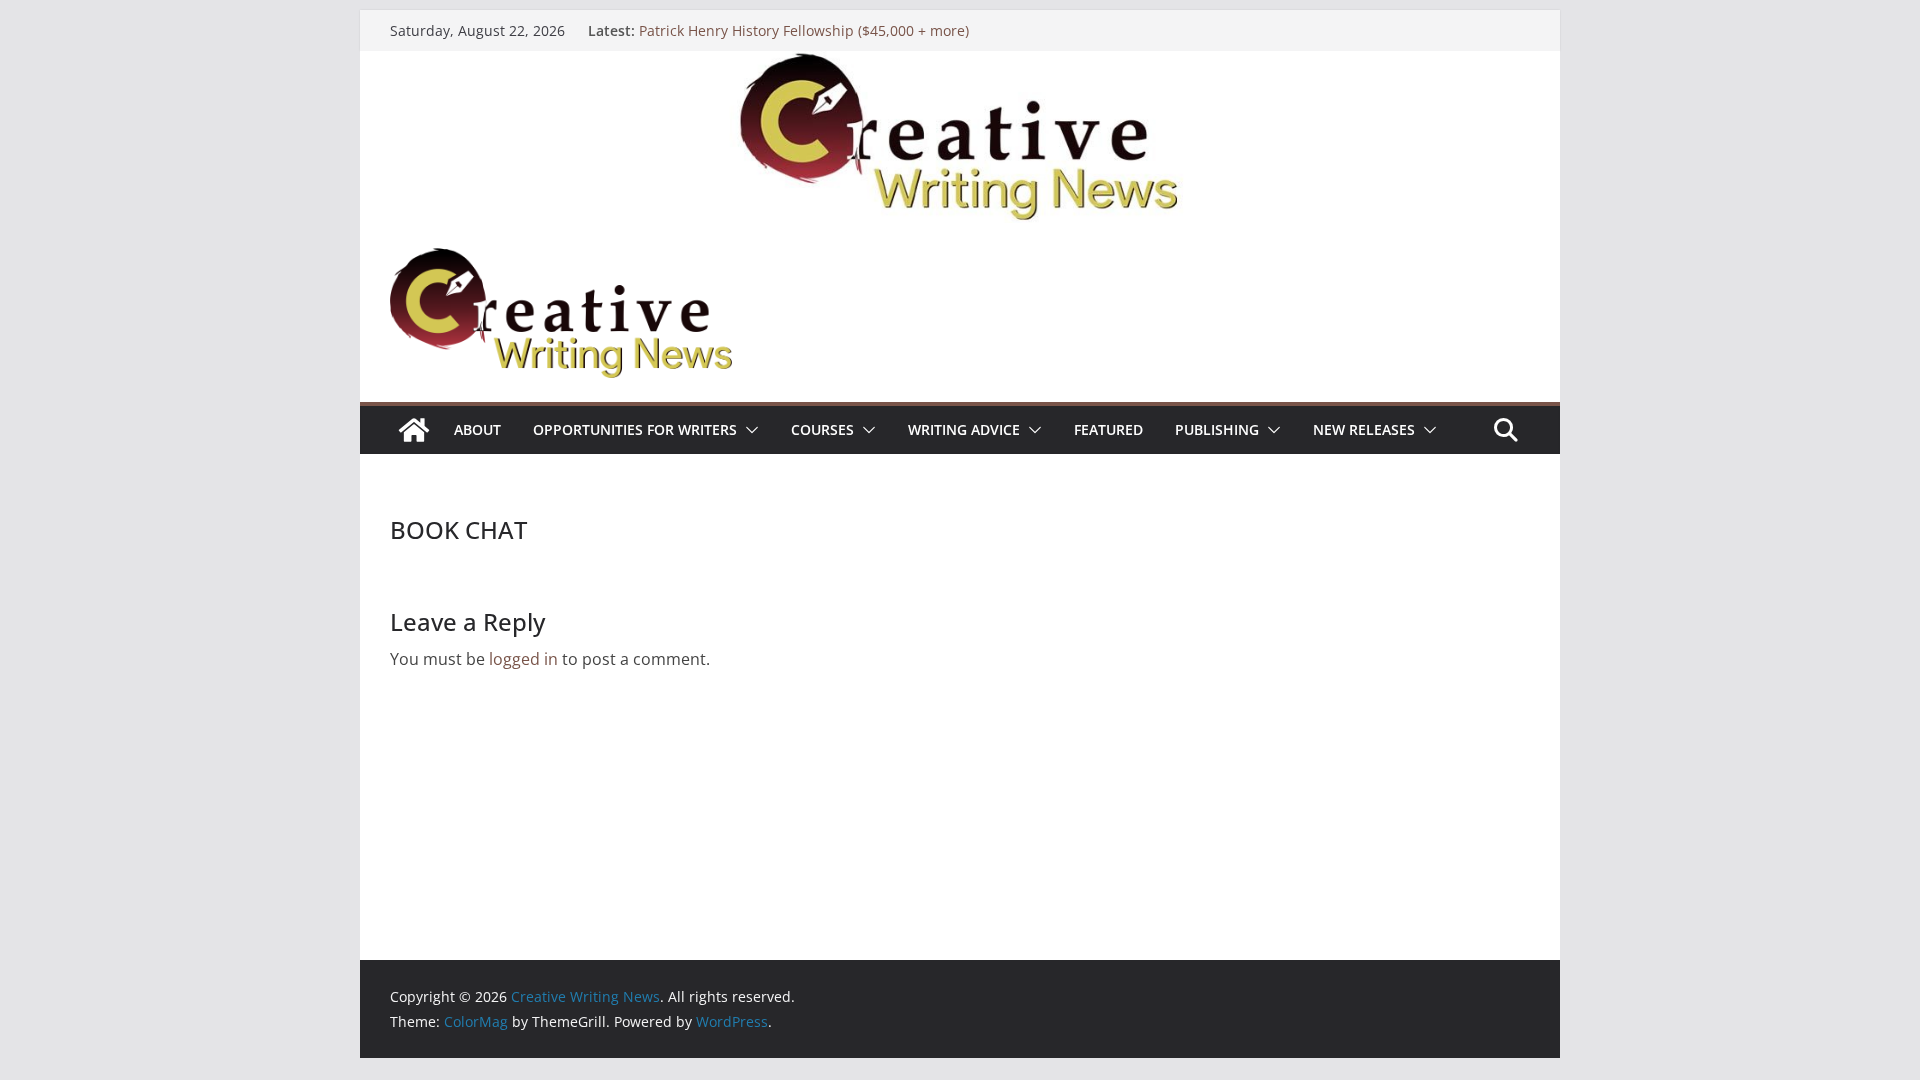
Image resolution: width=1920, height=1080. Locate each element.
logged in (523, 659)
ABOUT (477, 429)
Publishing (1217, 429)
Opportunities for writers (635, 429)
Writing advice (964, 429)
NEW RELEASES (1364, 429)
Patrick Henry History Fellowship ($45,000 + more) (804, 30)
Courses (822, 429)
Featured (1108, 429)
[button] (748, 430)
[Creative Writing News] (960, 65)
